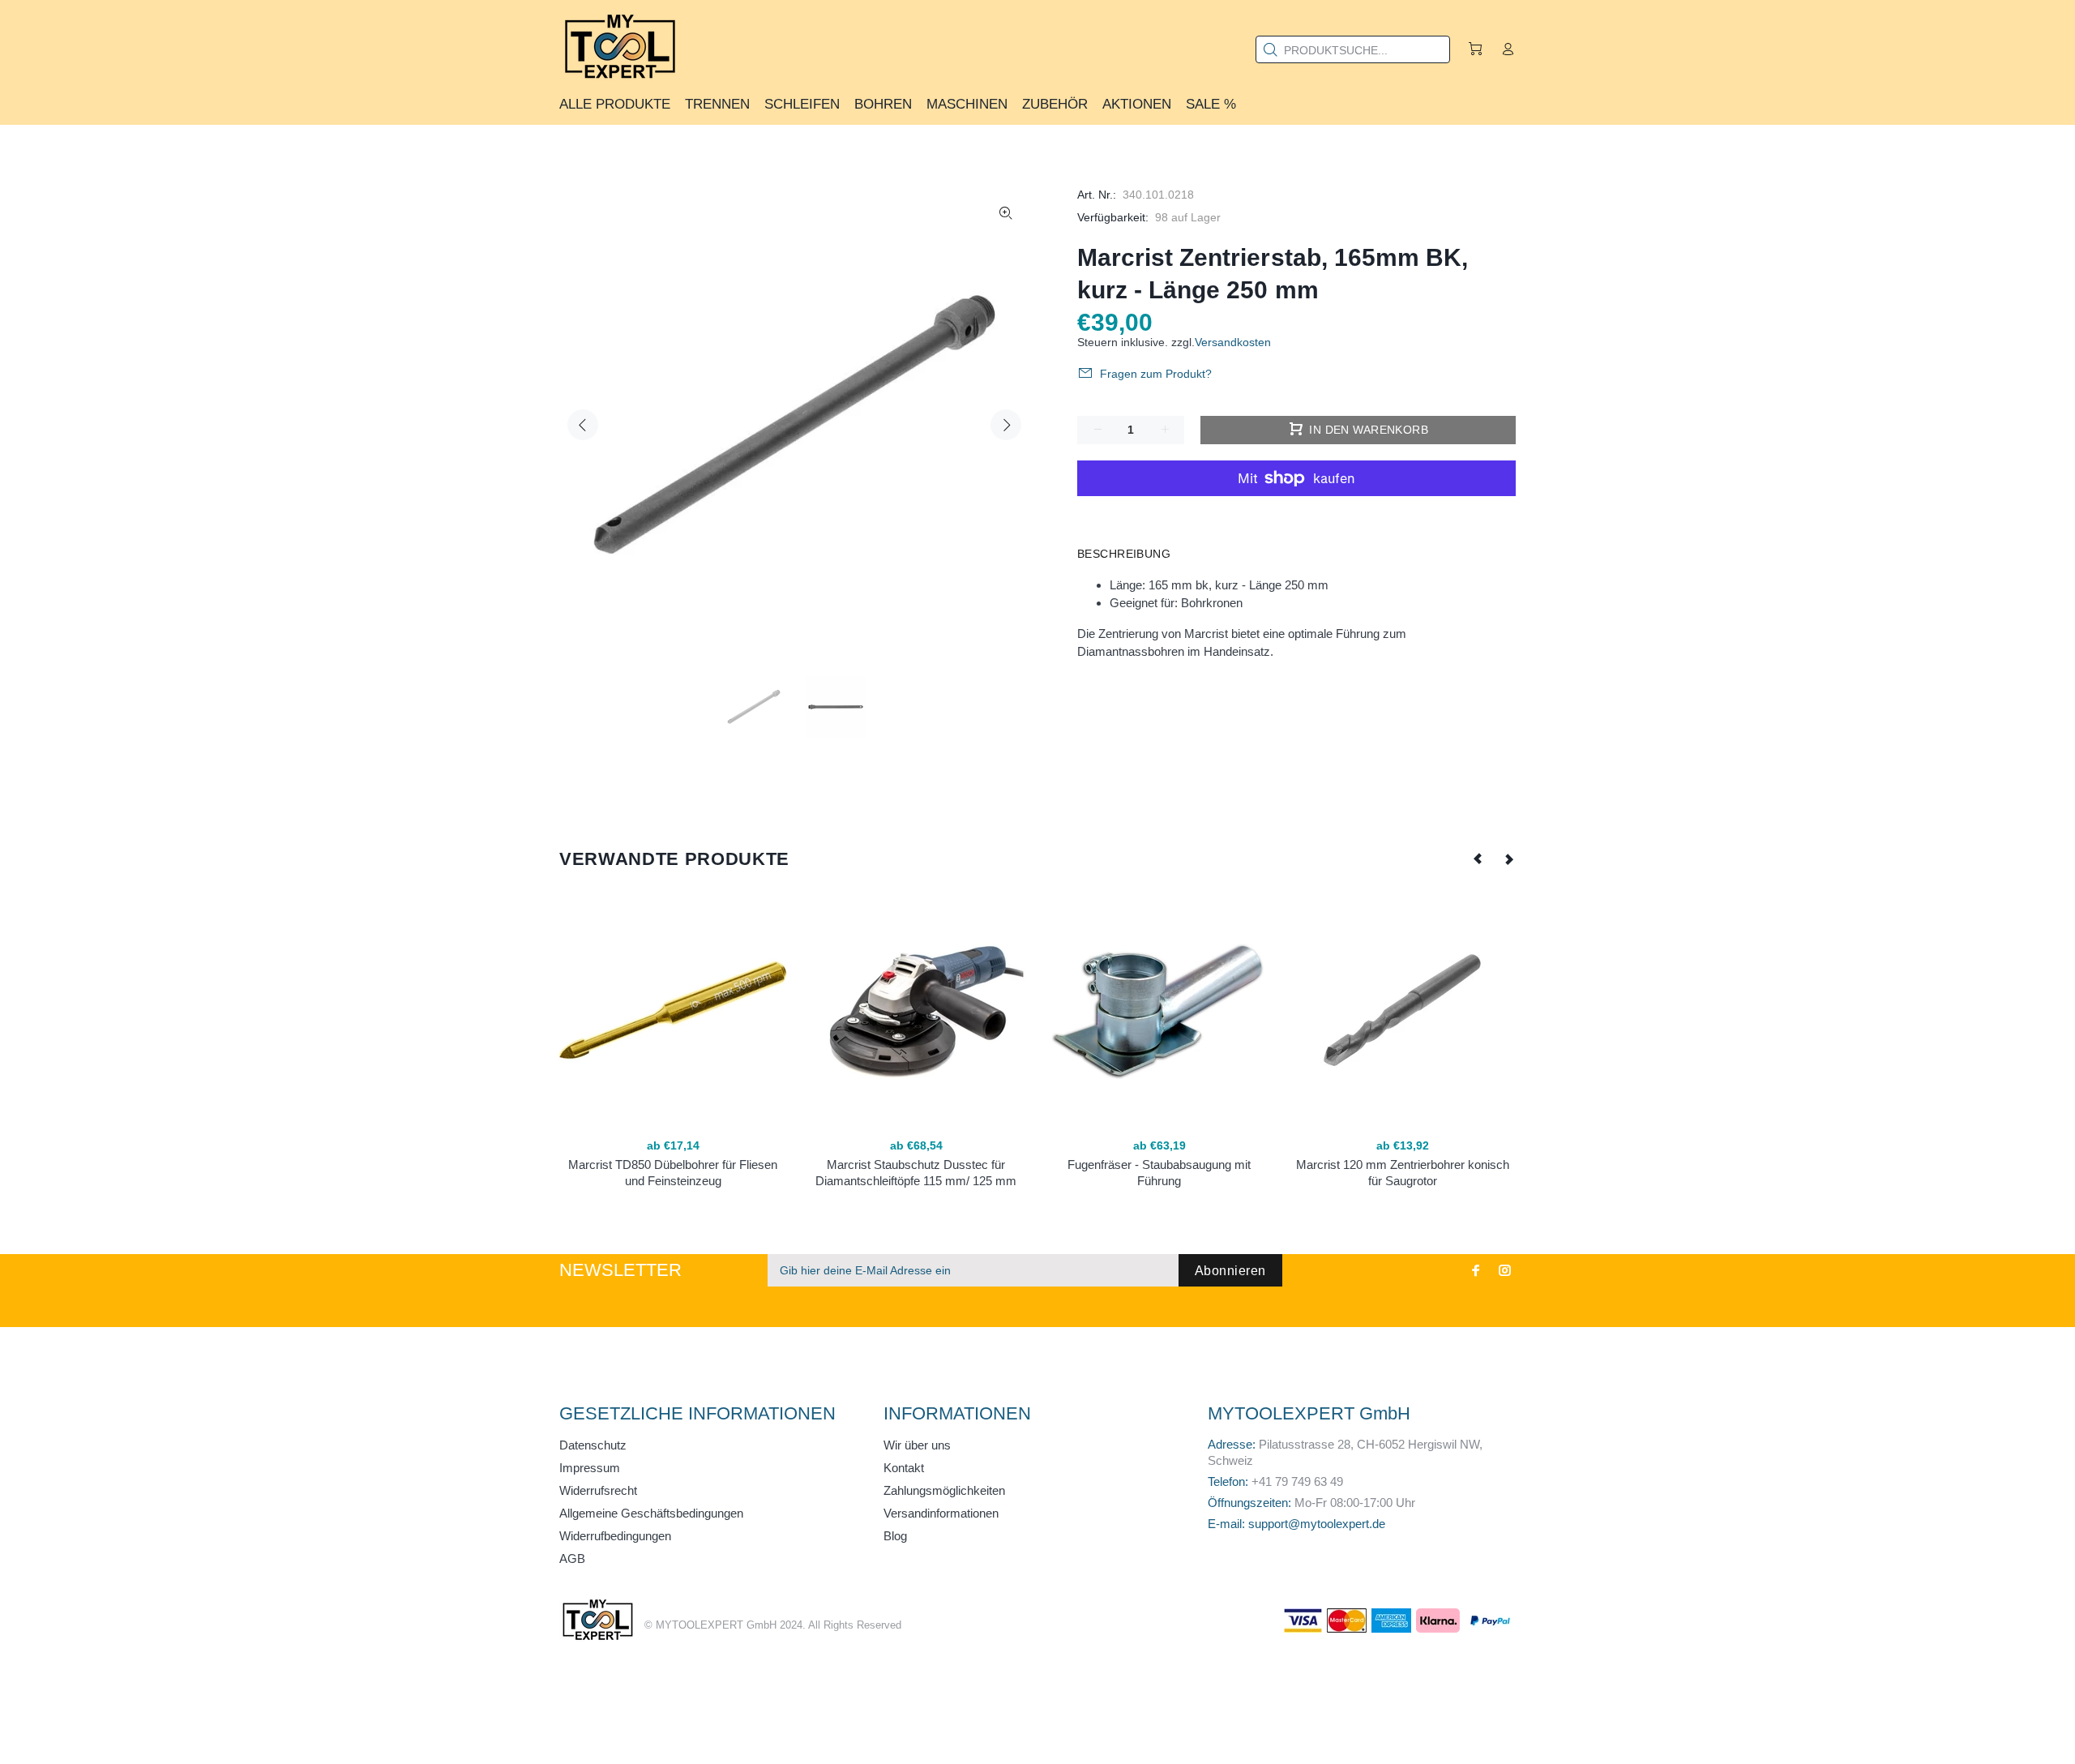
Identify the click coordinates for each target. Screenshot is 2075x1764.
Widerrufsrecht (598, 1490)
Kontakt (904, 1468)
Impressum (590, 1468)
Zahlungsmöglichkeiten (944, 1490)
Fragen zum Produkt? (1156, 374)
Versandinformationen (941, 1513)
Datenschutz (593, 1445)
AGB (572, 1558)
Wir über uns (917, 1445)
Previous (583, 425)
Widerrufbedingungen (615, 1536)
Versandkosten (1233, 342)
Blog (895, 1536)
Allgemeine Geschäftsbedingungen (651, 1513)
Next (1006, 425)
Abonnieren (1230, 1271)
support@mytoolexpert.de (1317, 1524)
